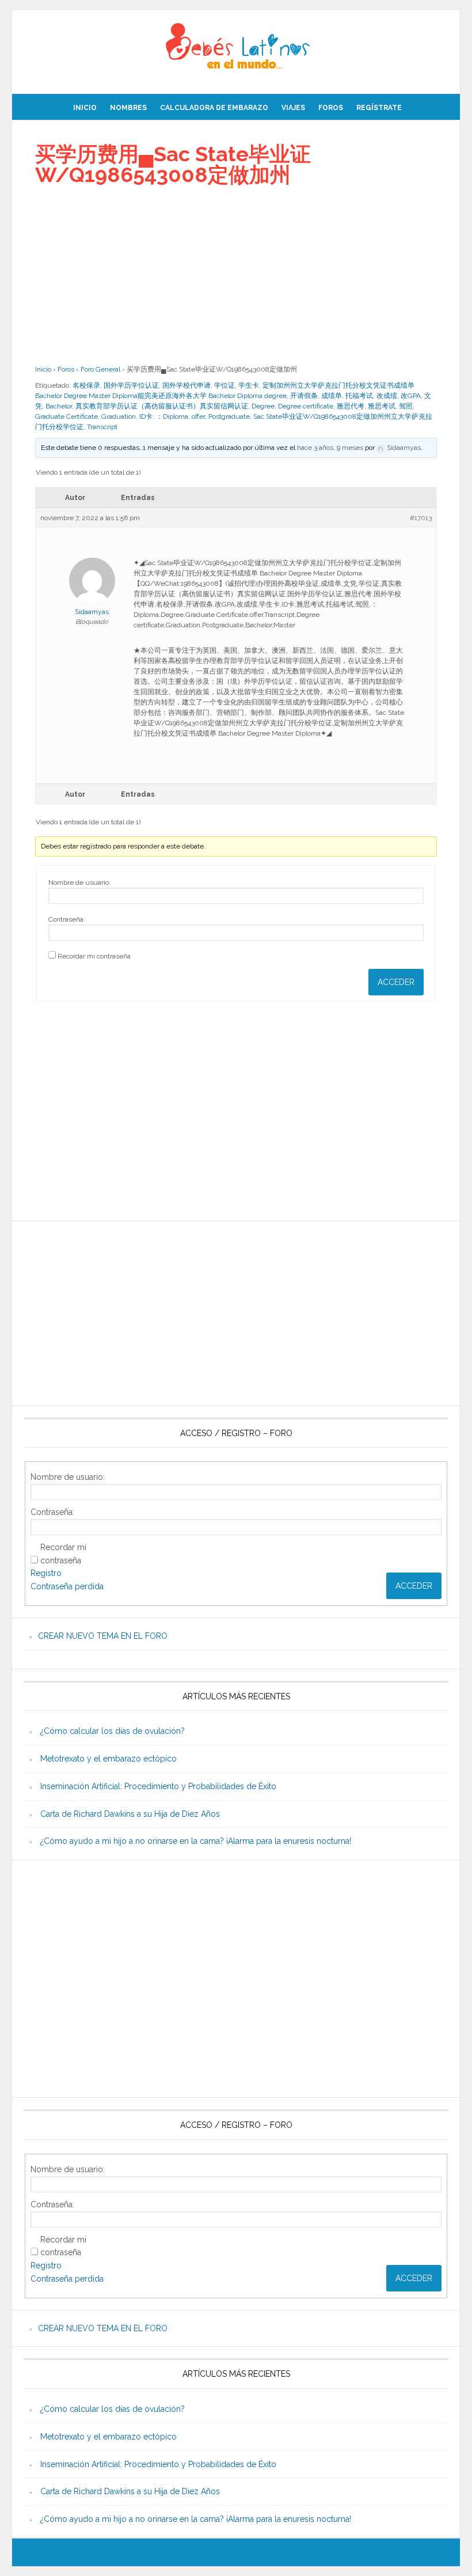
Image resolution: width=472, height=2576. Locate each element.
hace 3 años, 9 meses (330, 448)
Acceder (396, 982)
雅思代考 (351, 406)
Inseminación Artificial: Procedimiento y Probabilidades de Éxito (158, 1786)
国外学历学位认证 (131, 385)
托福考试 (359, 396)
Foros (66, 369)
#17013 (421, 518)
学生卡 (249, 385)
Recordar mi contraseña (94, 956)
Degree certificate (306, 406)
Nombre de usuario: (79, 882)
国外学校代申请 (186, 385)
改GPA (411, 396)
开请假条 (304, 396)
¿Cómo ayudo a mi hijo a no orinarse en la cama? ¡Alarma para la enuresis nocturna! (196, 1841)
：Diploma (172, 416)
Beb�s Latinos (236, 47)
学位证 (224, 385)
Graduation (119, 416)
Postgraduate (229, 416)
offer (198, 416)
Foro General (100, 369)
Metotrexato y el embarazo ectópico (109, 1759)
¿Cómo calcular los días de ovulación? (113, 1731)
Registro (46, 1573)
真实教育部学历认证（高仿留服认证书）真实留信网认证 (162, 406)
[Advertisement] (236, 275)
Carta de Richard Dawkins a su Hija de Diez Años (130, 1814)
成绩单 (332, 396)
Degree (263, 406)
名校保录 (86, 385)
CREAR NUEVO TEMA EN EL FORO (103, 1636)
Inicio (43, 369)
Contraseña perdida (67, 1586)
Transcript (102, 427)
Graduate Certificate (66, 416)
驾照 (406, 406)
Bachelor (59, 406)
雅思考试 (382, 406)
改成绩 (387, 396)
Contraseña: (67, 919)
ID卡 (146, 416)
